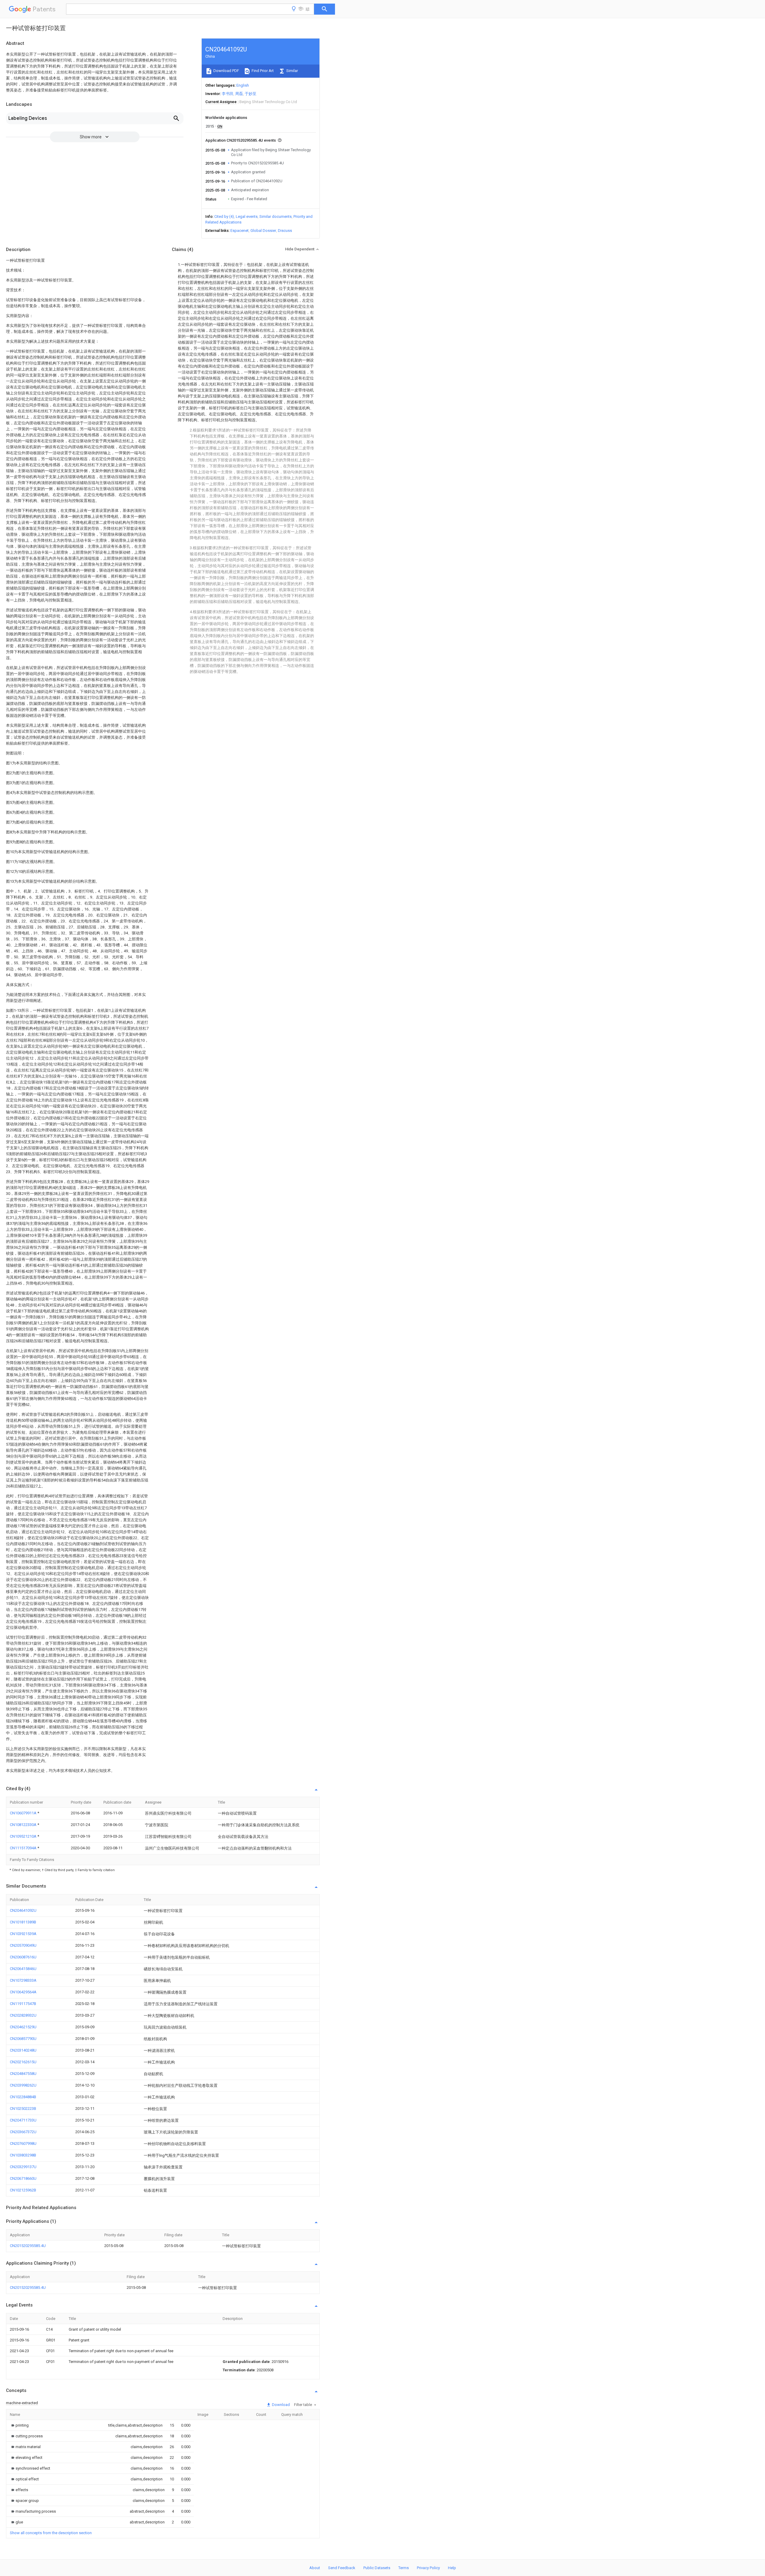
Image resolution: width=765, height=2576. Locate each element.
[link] (19, 2425)
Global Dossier (263, 231)
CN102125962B (23, 2190)
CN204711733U (23, 2120)
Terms (404, 2568)
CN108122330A (24, 1825)
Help (452, 2568)
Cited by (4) (224, 216)
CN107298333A (23, 1980)
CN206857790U (23, 2039)
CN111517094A (24, 1848)
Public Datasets (377, 2568)
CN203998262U (23, 2085)
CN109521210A (24, 1836)
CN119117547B (23, 2004)
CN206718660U (23, 2178)
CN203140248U (23, 2050)
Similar (292, 71)
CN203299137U (23, 2167)
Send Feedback (342, 2568)
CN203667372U (23, 2132)
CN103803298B (23, 2155)
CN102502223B (23, 2109)
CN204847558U (23, 2074)
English (243, 85)
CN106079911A (24, 1813)
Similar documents (276, 216)
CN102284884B (23, 2097)
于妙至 (251, 94)
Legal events (247, 216)
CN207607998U (23, 2143)
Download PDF (226, 71)
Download (280, 2405)
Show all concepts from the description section (51, 2533)
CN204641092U (23, 1910)
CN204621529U (23, 2027)
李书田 (228, 94)
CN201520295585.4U (28, 2246)
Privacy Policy (428, 2568)
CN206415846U (23, 1969)
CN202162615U (23, 2062)
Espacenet (240, 231)
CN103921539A (23, 1934)
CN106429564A (23, 1992)
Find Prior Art (262, 71)
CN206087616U (23, 1957)
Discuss (285, 231)
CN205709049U (23, 1945)
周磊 (239, 94)
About (315, 2568)
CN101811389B (23, 1922)
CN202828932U (23, 2015)
